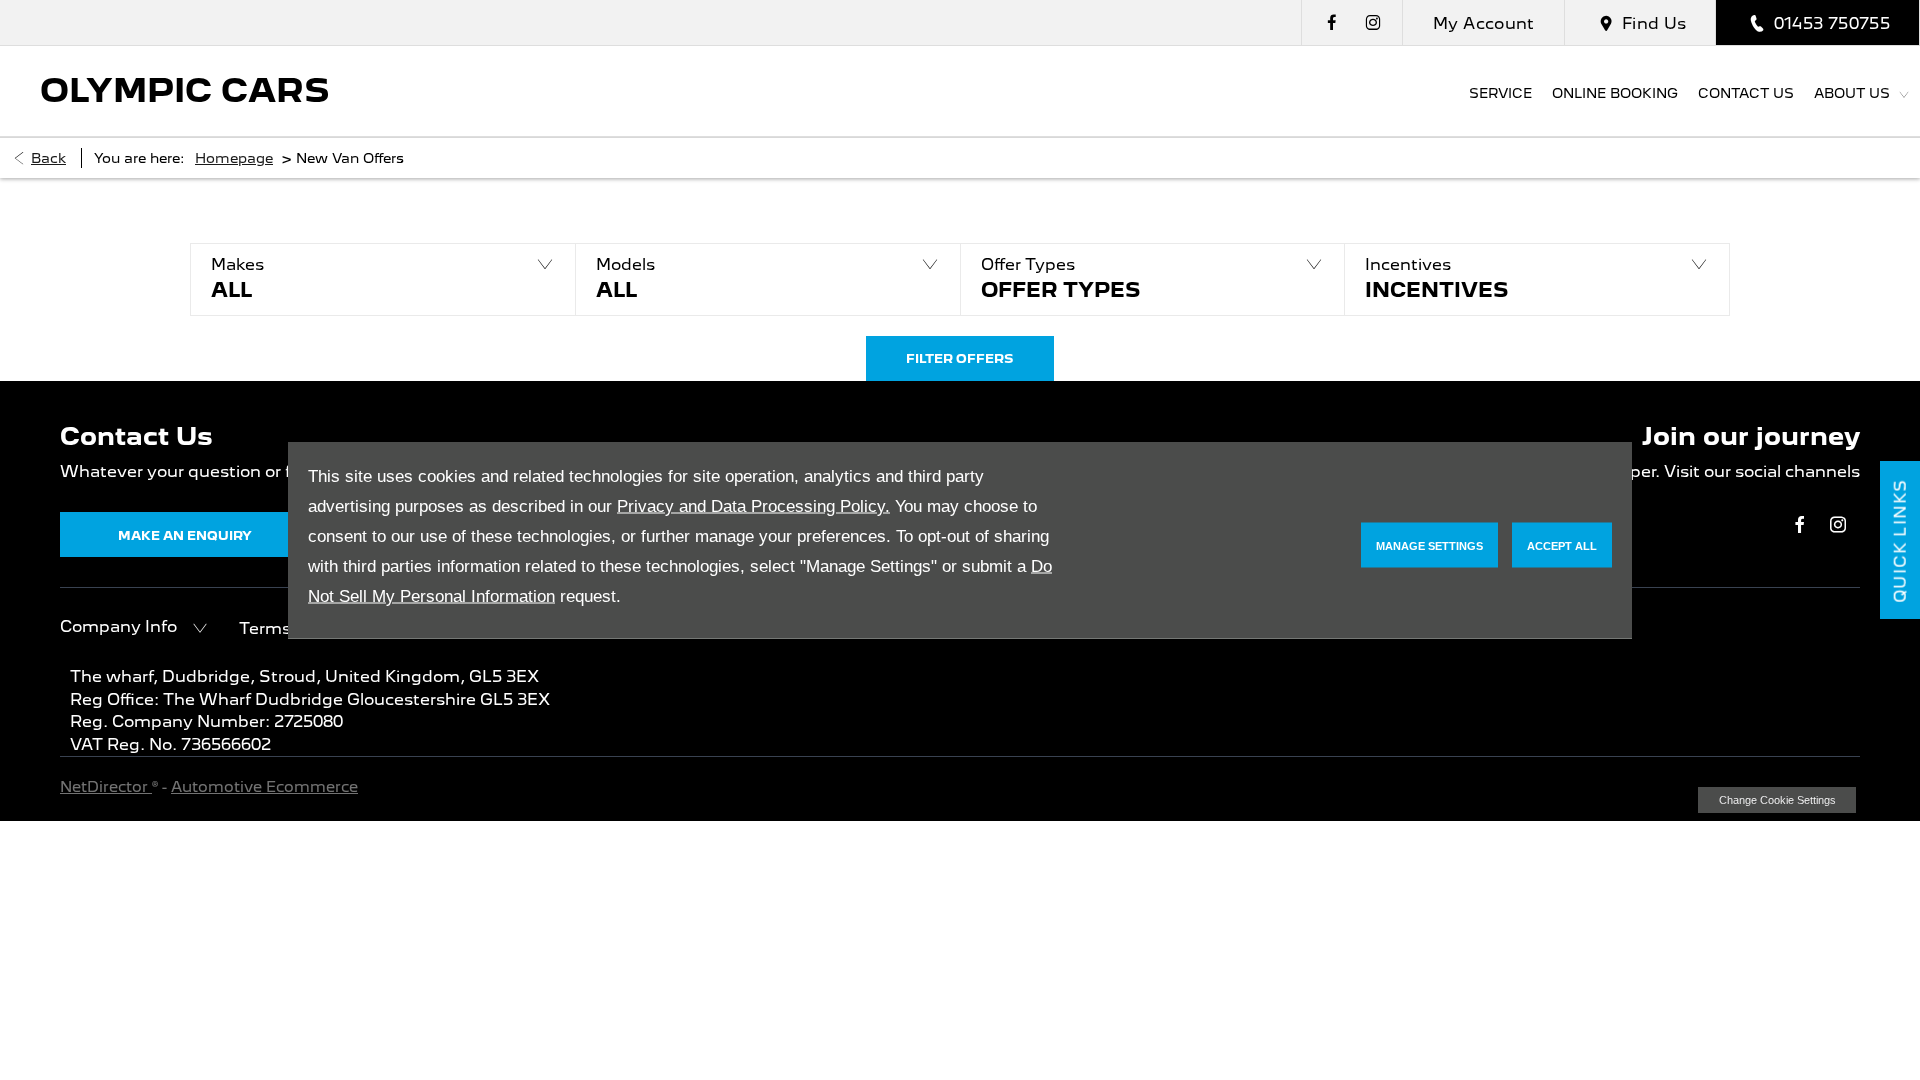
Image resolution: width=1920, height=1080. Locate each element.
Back (48, 158)
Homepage (234, 158)
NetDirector (106, 787)
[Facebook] (1332, 22)
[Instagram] (1373, 22)
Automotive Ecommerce (264, 787)
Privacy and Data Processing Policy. (753, 506)
